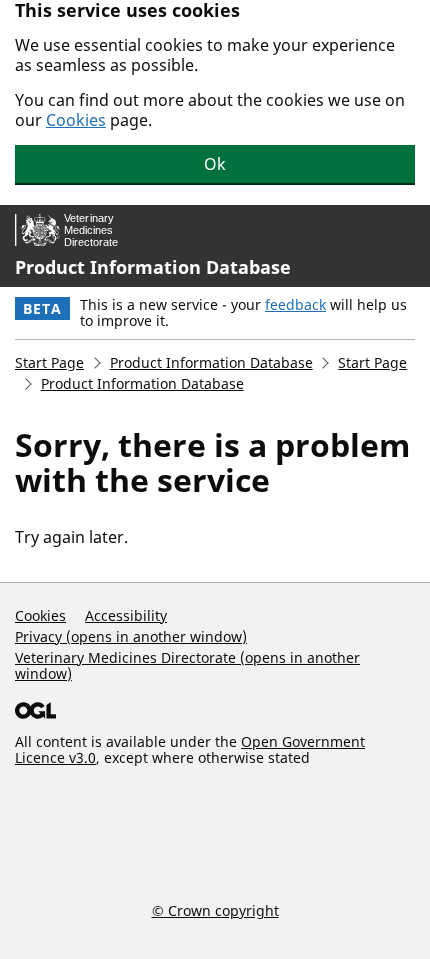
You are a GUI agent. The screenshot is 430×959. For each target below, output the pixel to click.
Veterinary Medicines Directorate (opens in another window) (187, 665)
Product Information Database (153, 267)
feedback (295, 304)
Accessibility (126, 615)
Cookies (76, 120)
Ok (215, 164)
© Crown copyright (215, 910)
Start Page (49, 362)
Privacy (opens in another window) (131, 636)
